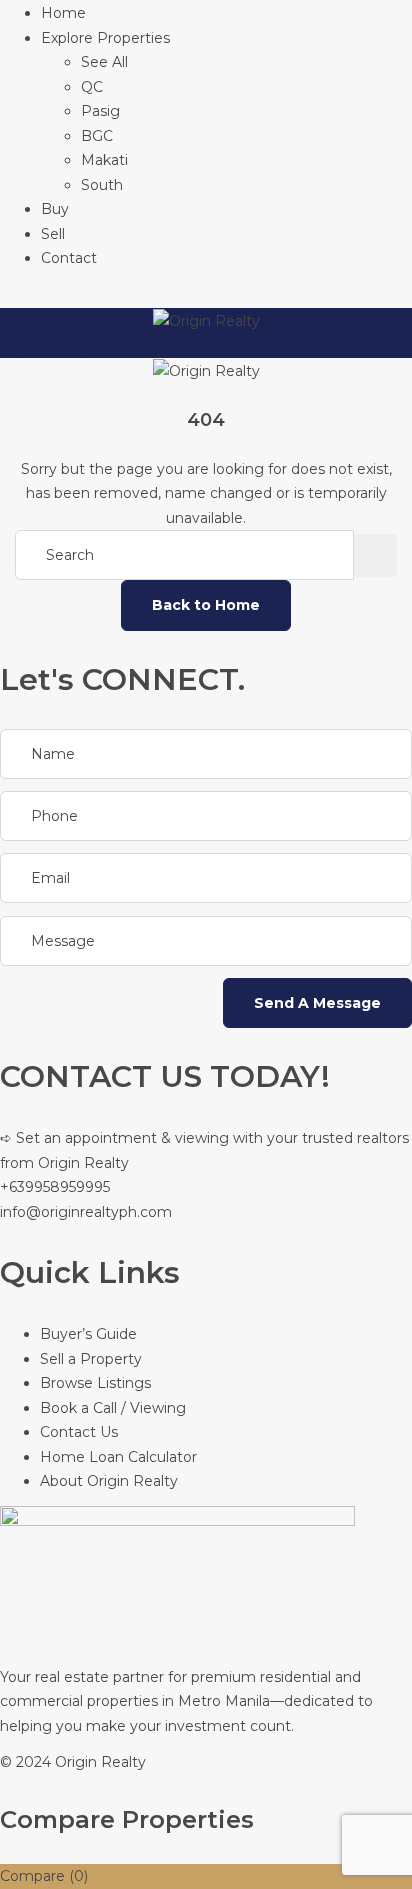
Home (63, 13)
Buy (55, 209)
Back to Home (206, 605)
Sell (53, 234)
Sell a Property (91, 1359)
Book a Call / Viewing (113, 1408)
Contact (69, 258)
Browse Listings (95, 1383)
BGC (97, 136)
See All (104, 62)
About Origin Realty (109, 1481)
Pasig (100, 111)
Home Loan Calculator (118, 1457)
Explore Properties (105, 38)
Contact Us (79, 1432)
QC (92, 87)
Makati (104, 160)
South (102, 185)
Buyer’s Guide (88, 1334)
